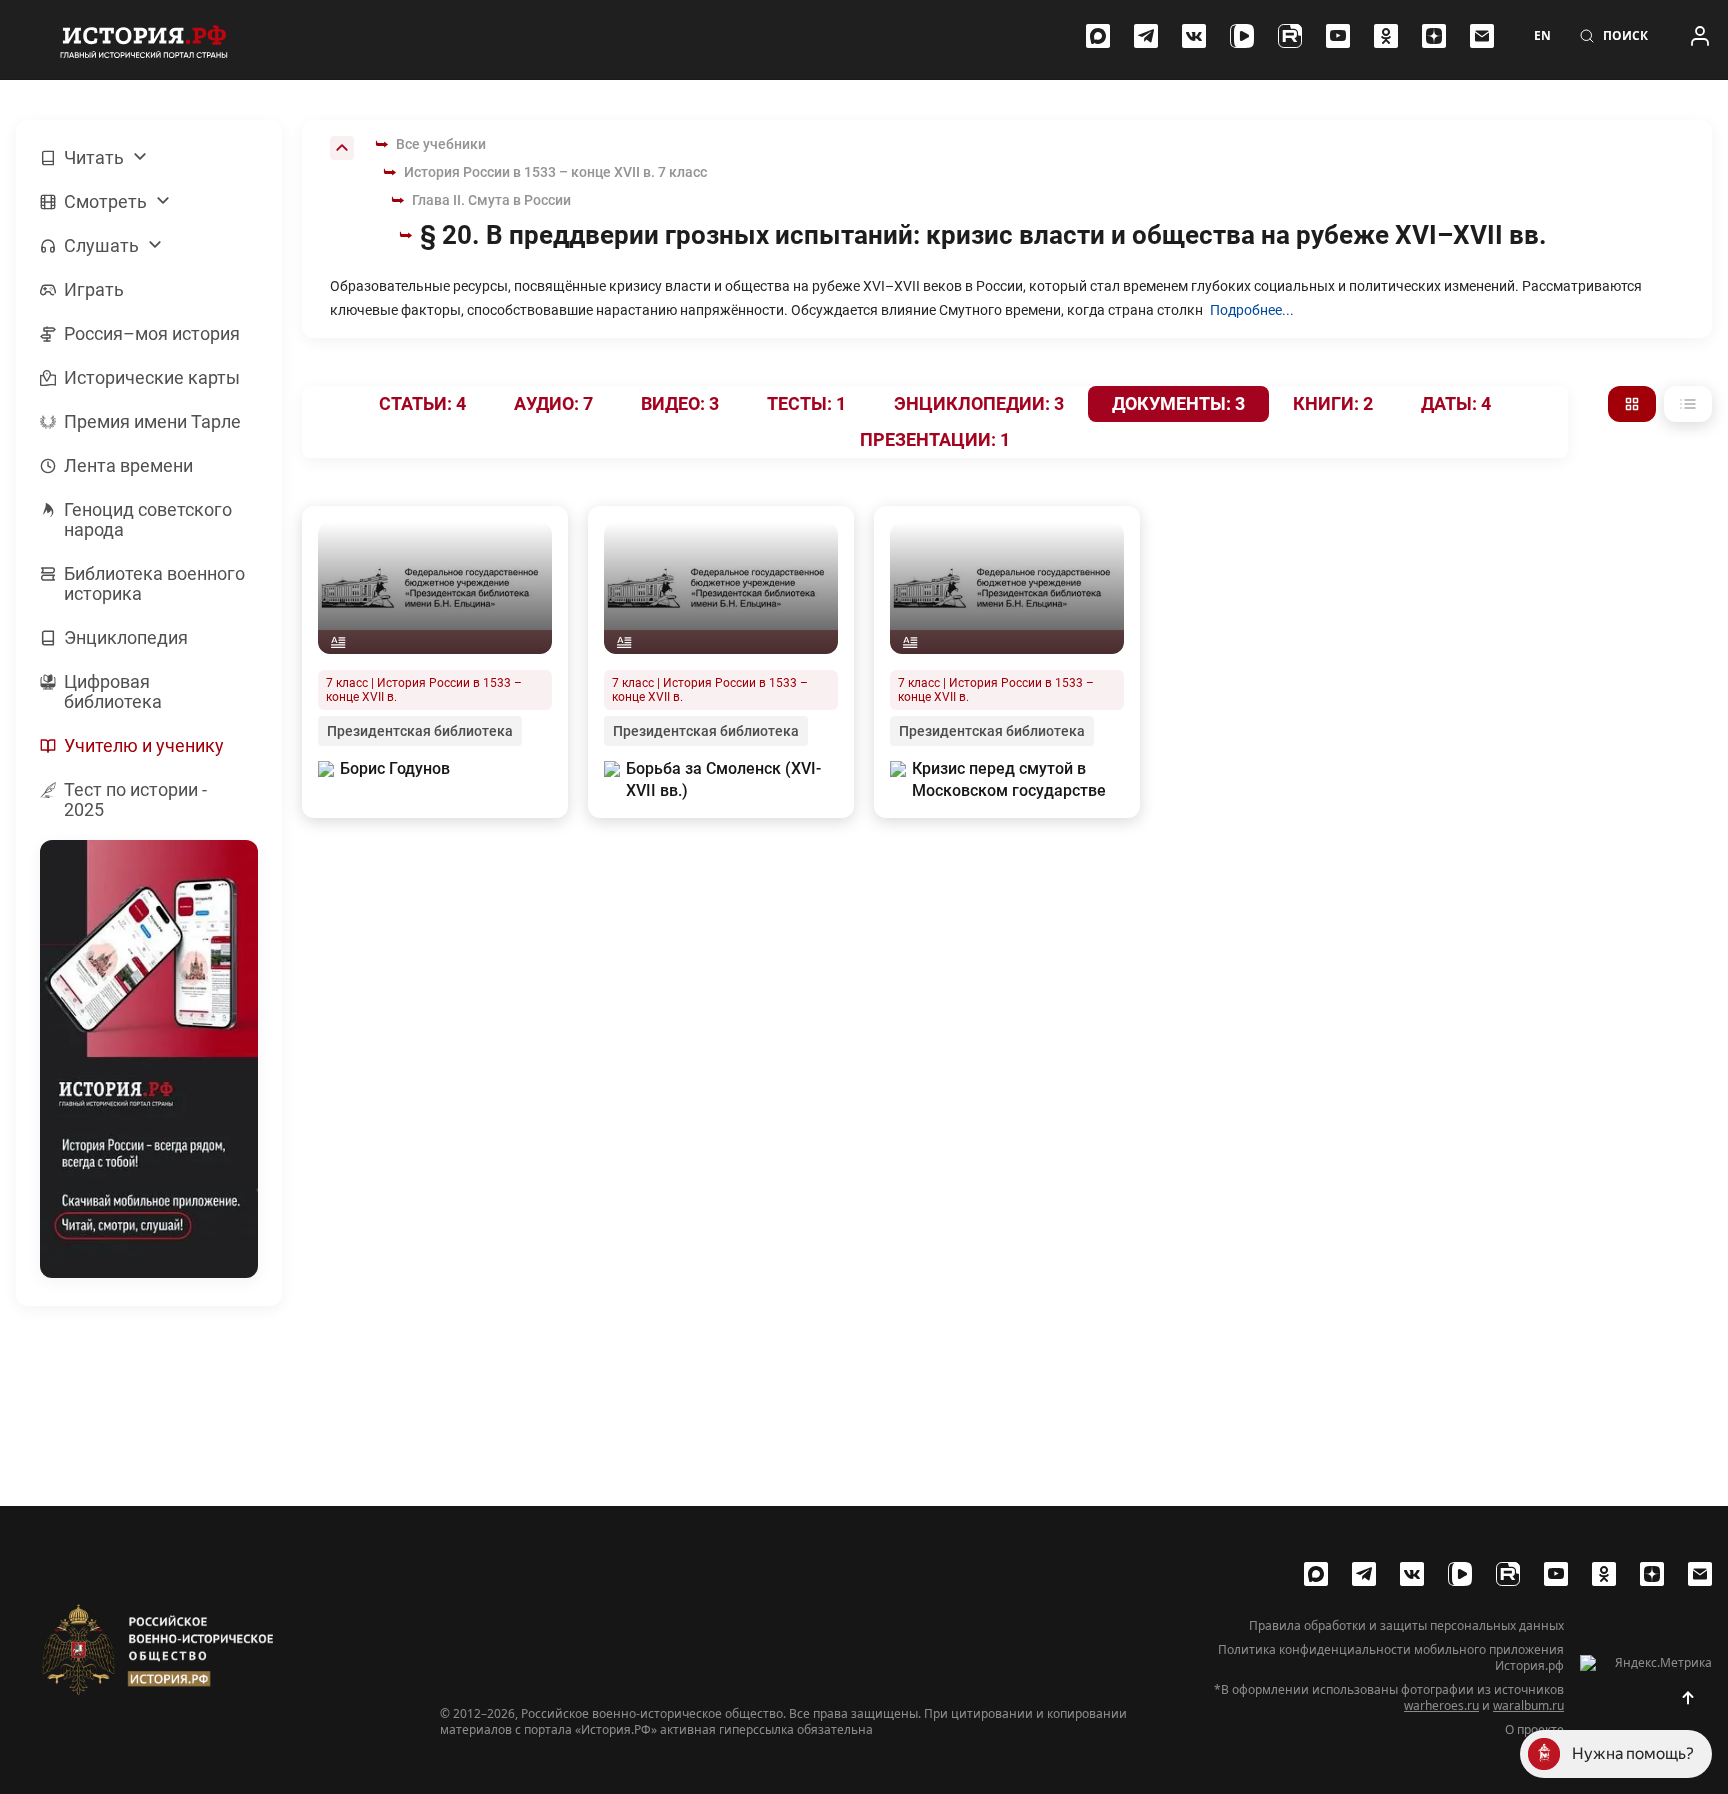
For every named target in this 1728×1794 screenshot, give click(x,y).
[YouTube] (1338, 36)
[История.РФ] (144, 40)
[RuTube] (1290, 36)
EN (1542, 36)
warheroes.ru (1441, 1705)
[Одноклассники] (1386, 36)
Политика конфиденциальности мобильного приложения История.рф (1391, 1658)
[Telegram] (1146, 36)
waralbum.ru (1528, 1705)
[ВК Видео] (1242, 36)
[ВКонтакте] (1194, 36)
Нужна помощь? (1633, 1753)
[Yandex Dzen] (1434, 36)
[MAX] (1098, 36)
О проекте (1534, 1730)
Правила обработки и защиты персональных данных (1406, 1626)
